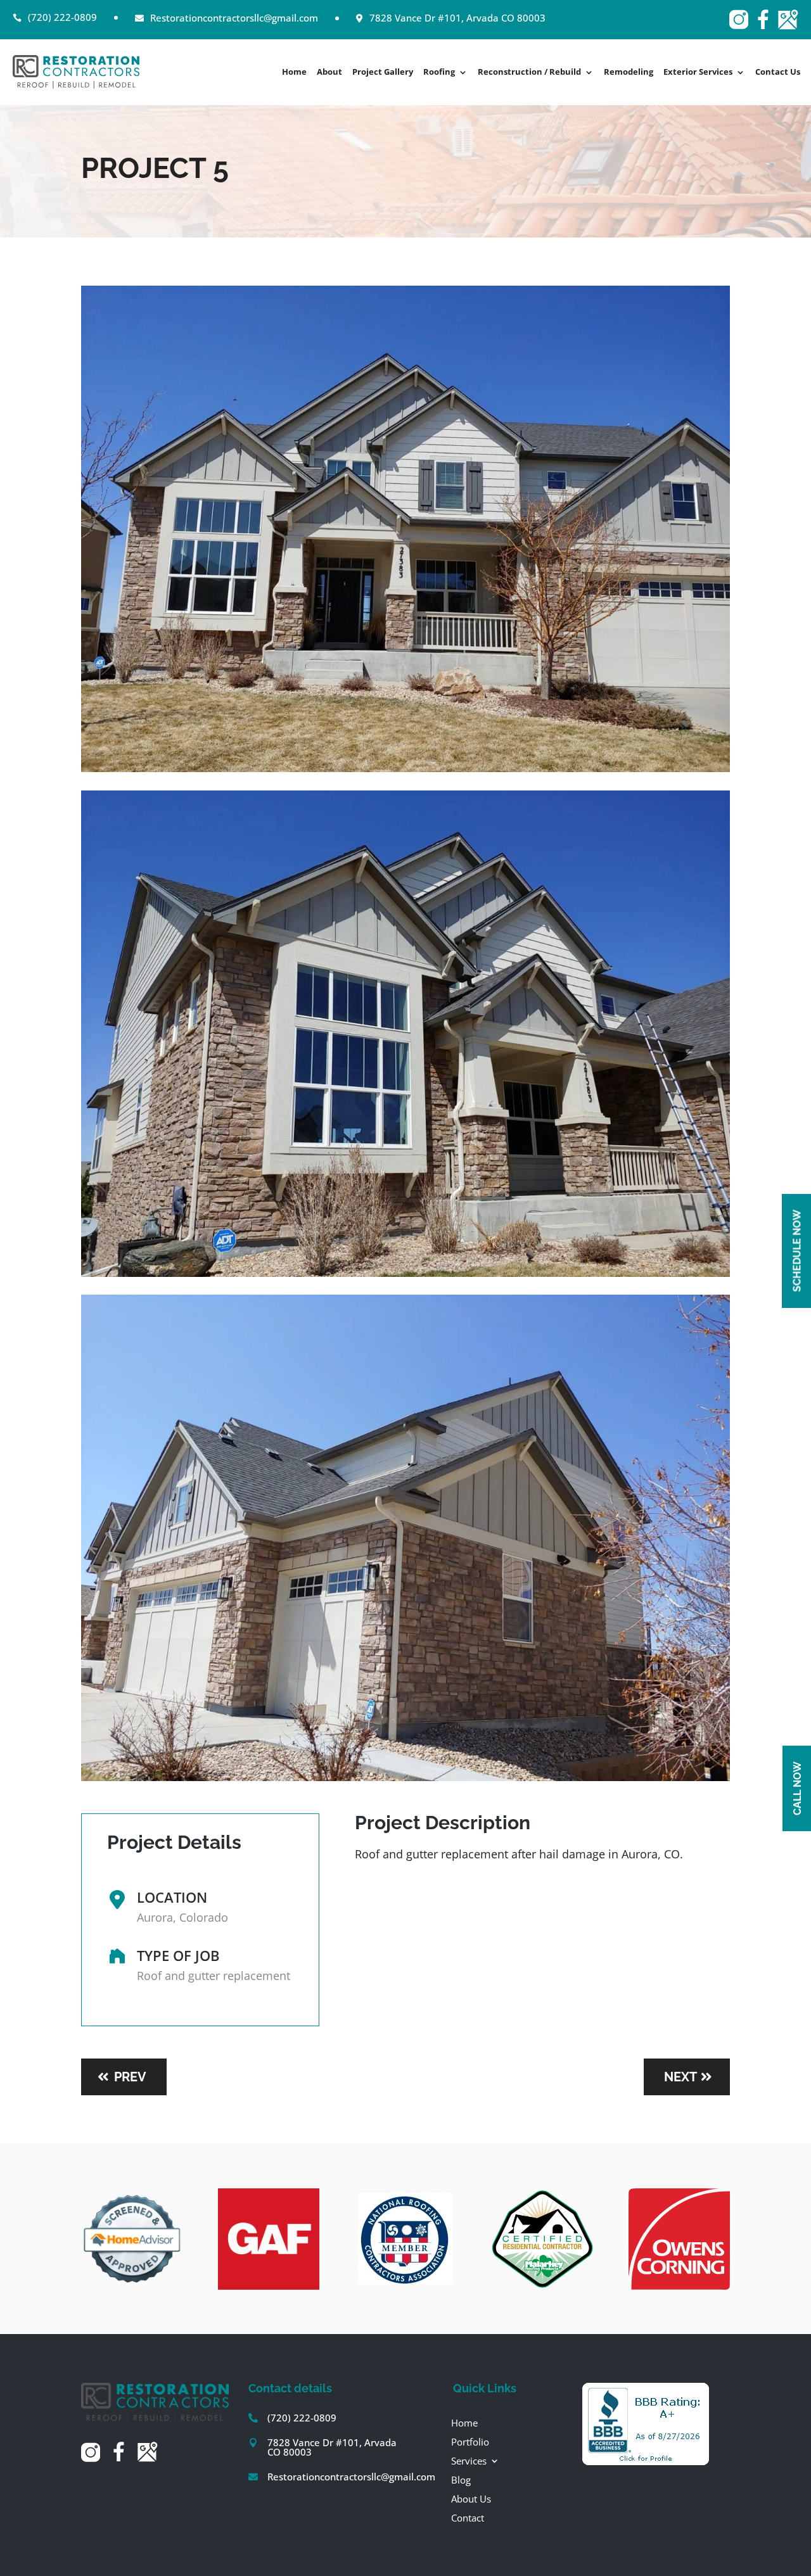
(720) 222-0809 (302, 2418)
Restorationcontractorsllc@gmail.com (351, 2477)
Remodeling (629, 73)
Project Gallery (383, 73)
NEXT (680, 2077)
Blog (461, 2479)
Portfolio (470, 2441)
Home (294, 73)
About (329, 73)
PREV (130, 2077)
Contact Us (778, 73)
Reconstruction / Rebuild (529, 73)
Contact (468, 2517)
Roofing (439, 73)
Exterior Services (698, 73)
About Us (471, 2498)
